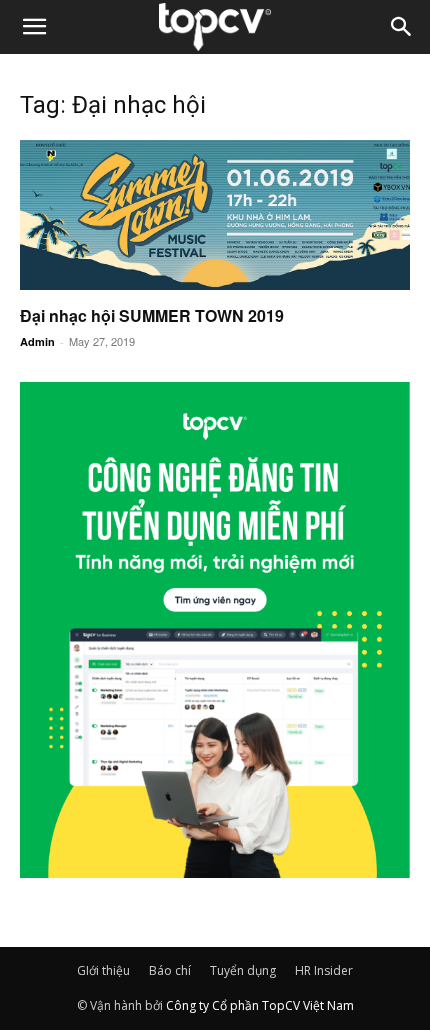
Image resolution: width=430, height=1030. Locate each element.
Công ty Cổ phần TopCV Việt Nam (260, 1005)
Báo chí (170, 970)
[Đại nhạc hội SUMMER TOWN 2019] (215, 215)
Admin (37, 341)
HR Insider (324, 970)
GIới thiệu (103, 970)
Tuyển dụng (243, 970)
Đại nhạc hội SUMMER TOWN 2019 (152, 315)
